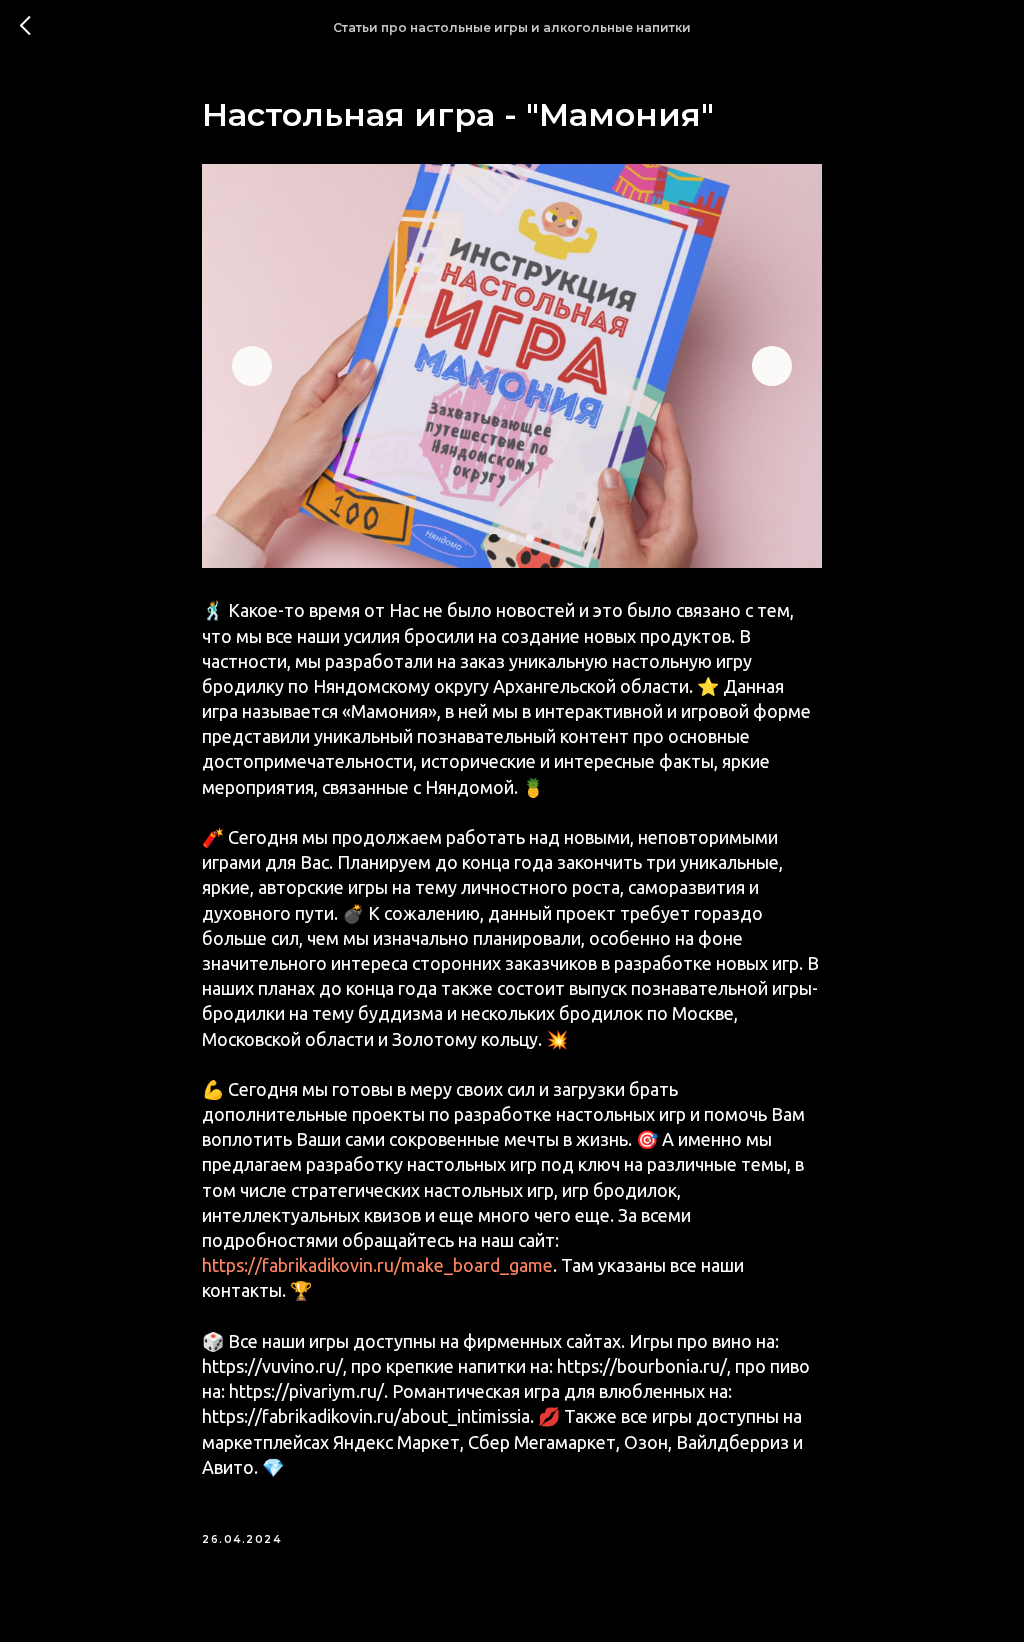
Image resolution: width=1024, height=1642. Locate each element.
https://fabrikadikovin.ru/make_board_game (377, 1265)
